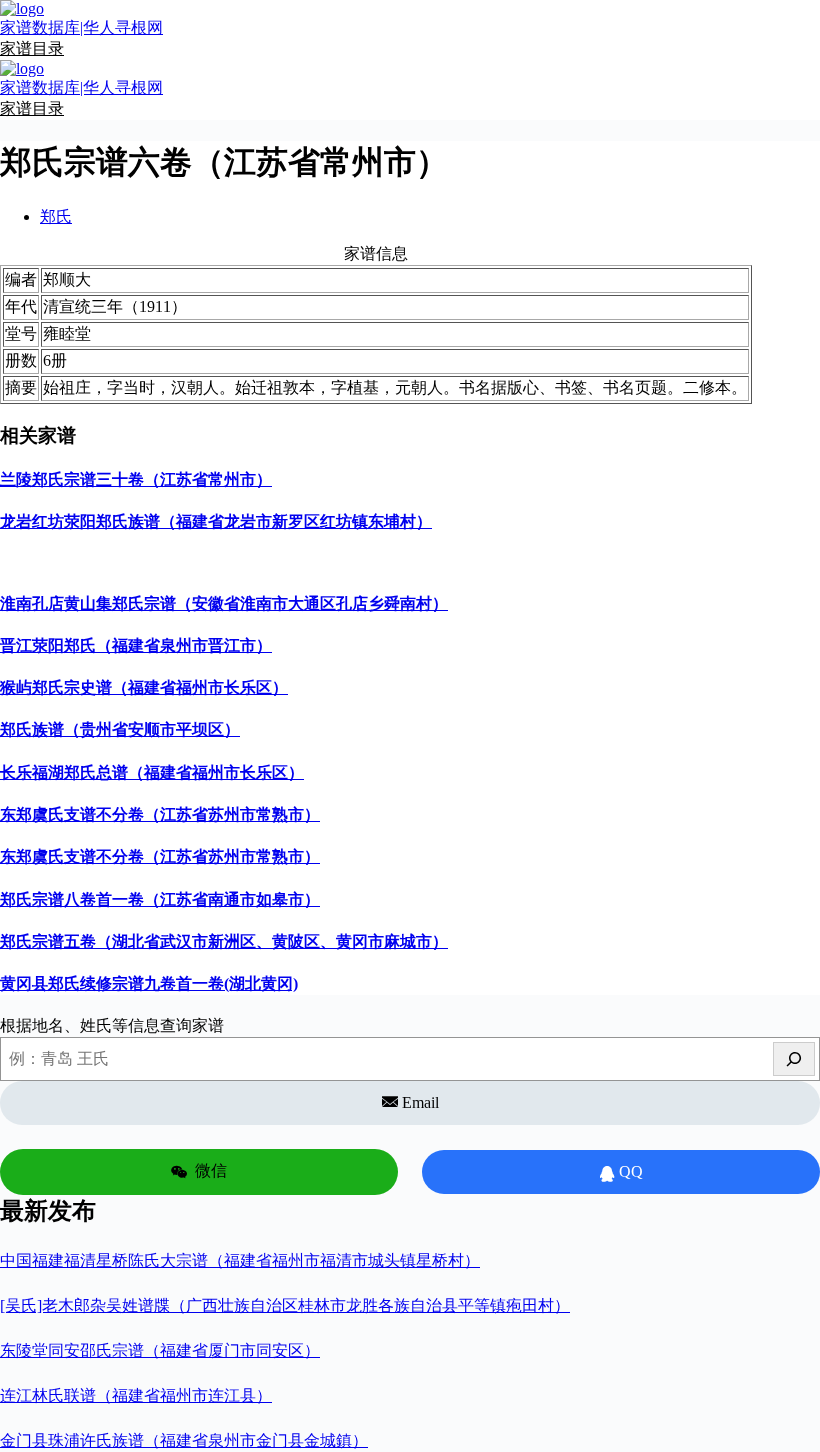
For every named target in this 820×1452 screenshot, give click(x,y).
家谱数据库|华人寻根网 (81, 27)
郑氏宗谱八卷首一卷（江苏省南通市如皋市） (160, 899)
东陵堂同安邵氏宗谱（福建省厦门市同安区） (160, 1350)
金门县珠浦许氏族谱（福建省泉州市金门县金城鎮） (184, 1440)
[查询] (794, 1059)
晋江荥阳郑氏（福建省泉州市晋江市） (136, 645)
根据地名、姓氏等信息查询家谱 (112, 1025)
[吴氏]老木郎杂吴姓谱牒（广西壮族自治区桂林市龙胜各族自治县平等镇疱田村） (285, 1305)
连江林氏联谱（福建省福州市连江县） (136, 1395)
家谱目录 (32, 48)
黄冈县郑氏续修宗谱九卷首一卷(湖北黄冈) (149, 983)
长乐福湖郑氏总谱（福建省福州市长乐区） (152, 772)
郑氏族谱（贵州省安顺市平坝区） (120, 729)
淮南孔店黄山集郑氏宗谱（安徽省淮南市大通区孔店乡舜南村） (224, 603)
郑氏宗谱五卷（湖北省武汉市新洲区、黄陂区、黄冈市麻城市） (224, 941)
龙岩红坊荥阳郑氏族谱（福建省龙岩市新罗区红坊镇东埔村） (216, 521)
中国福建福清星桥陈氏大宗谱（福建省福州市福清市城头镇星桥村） (240, 1260)
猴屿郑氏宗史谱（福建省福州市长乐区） (144, 687)
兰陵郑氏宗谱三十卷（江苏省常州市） (136, 479)
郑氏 (56, 216)
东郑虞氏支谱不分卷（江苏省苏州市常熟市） (160, 814)
